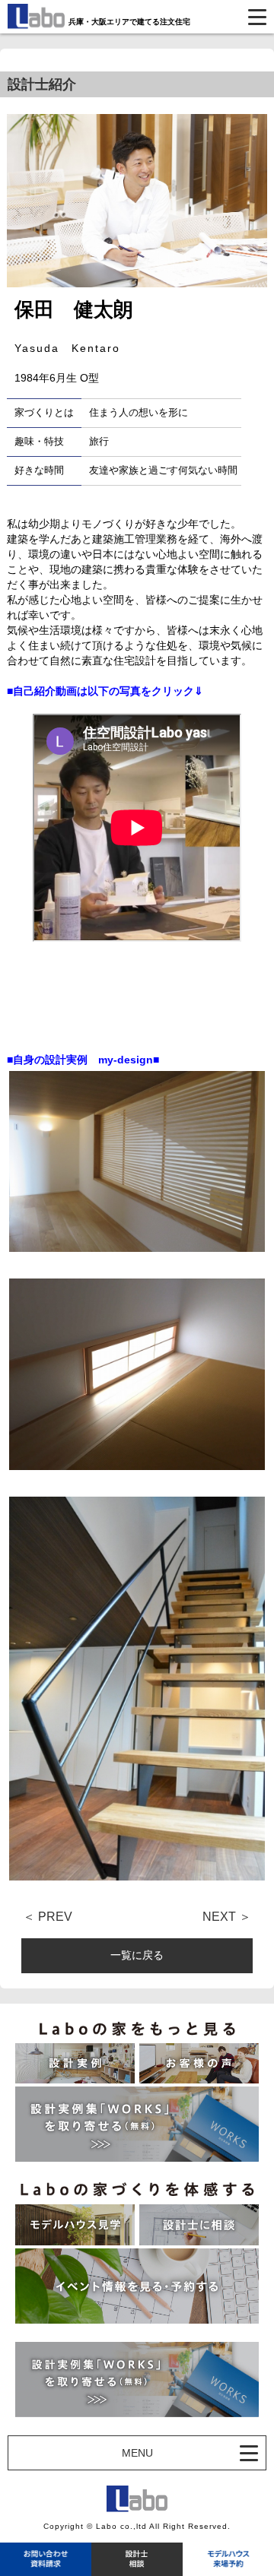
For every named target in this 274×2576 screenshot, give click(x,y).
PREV (55, 1917)
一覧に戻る (137, 1955)
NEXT (219, 1917)
